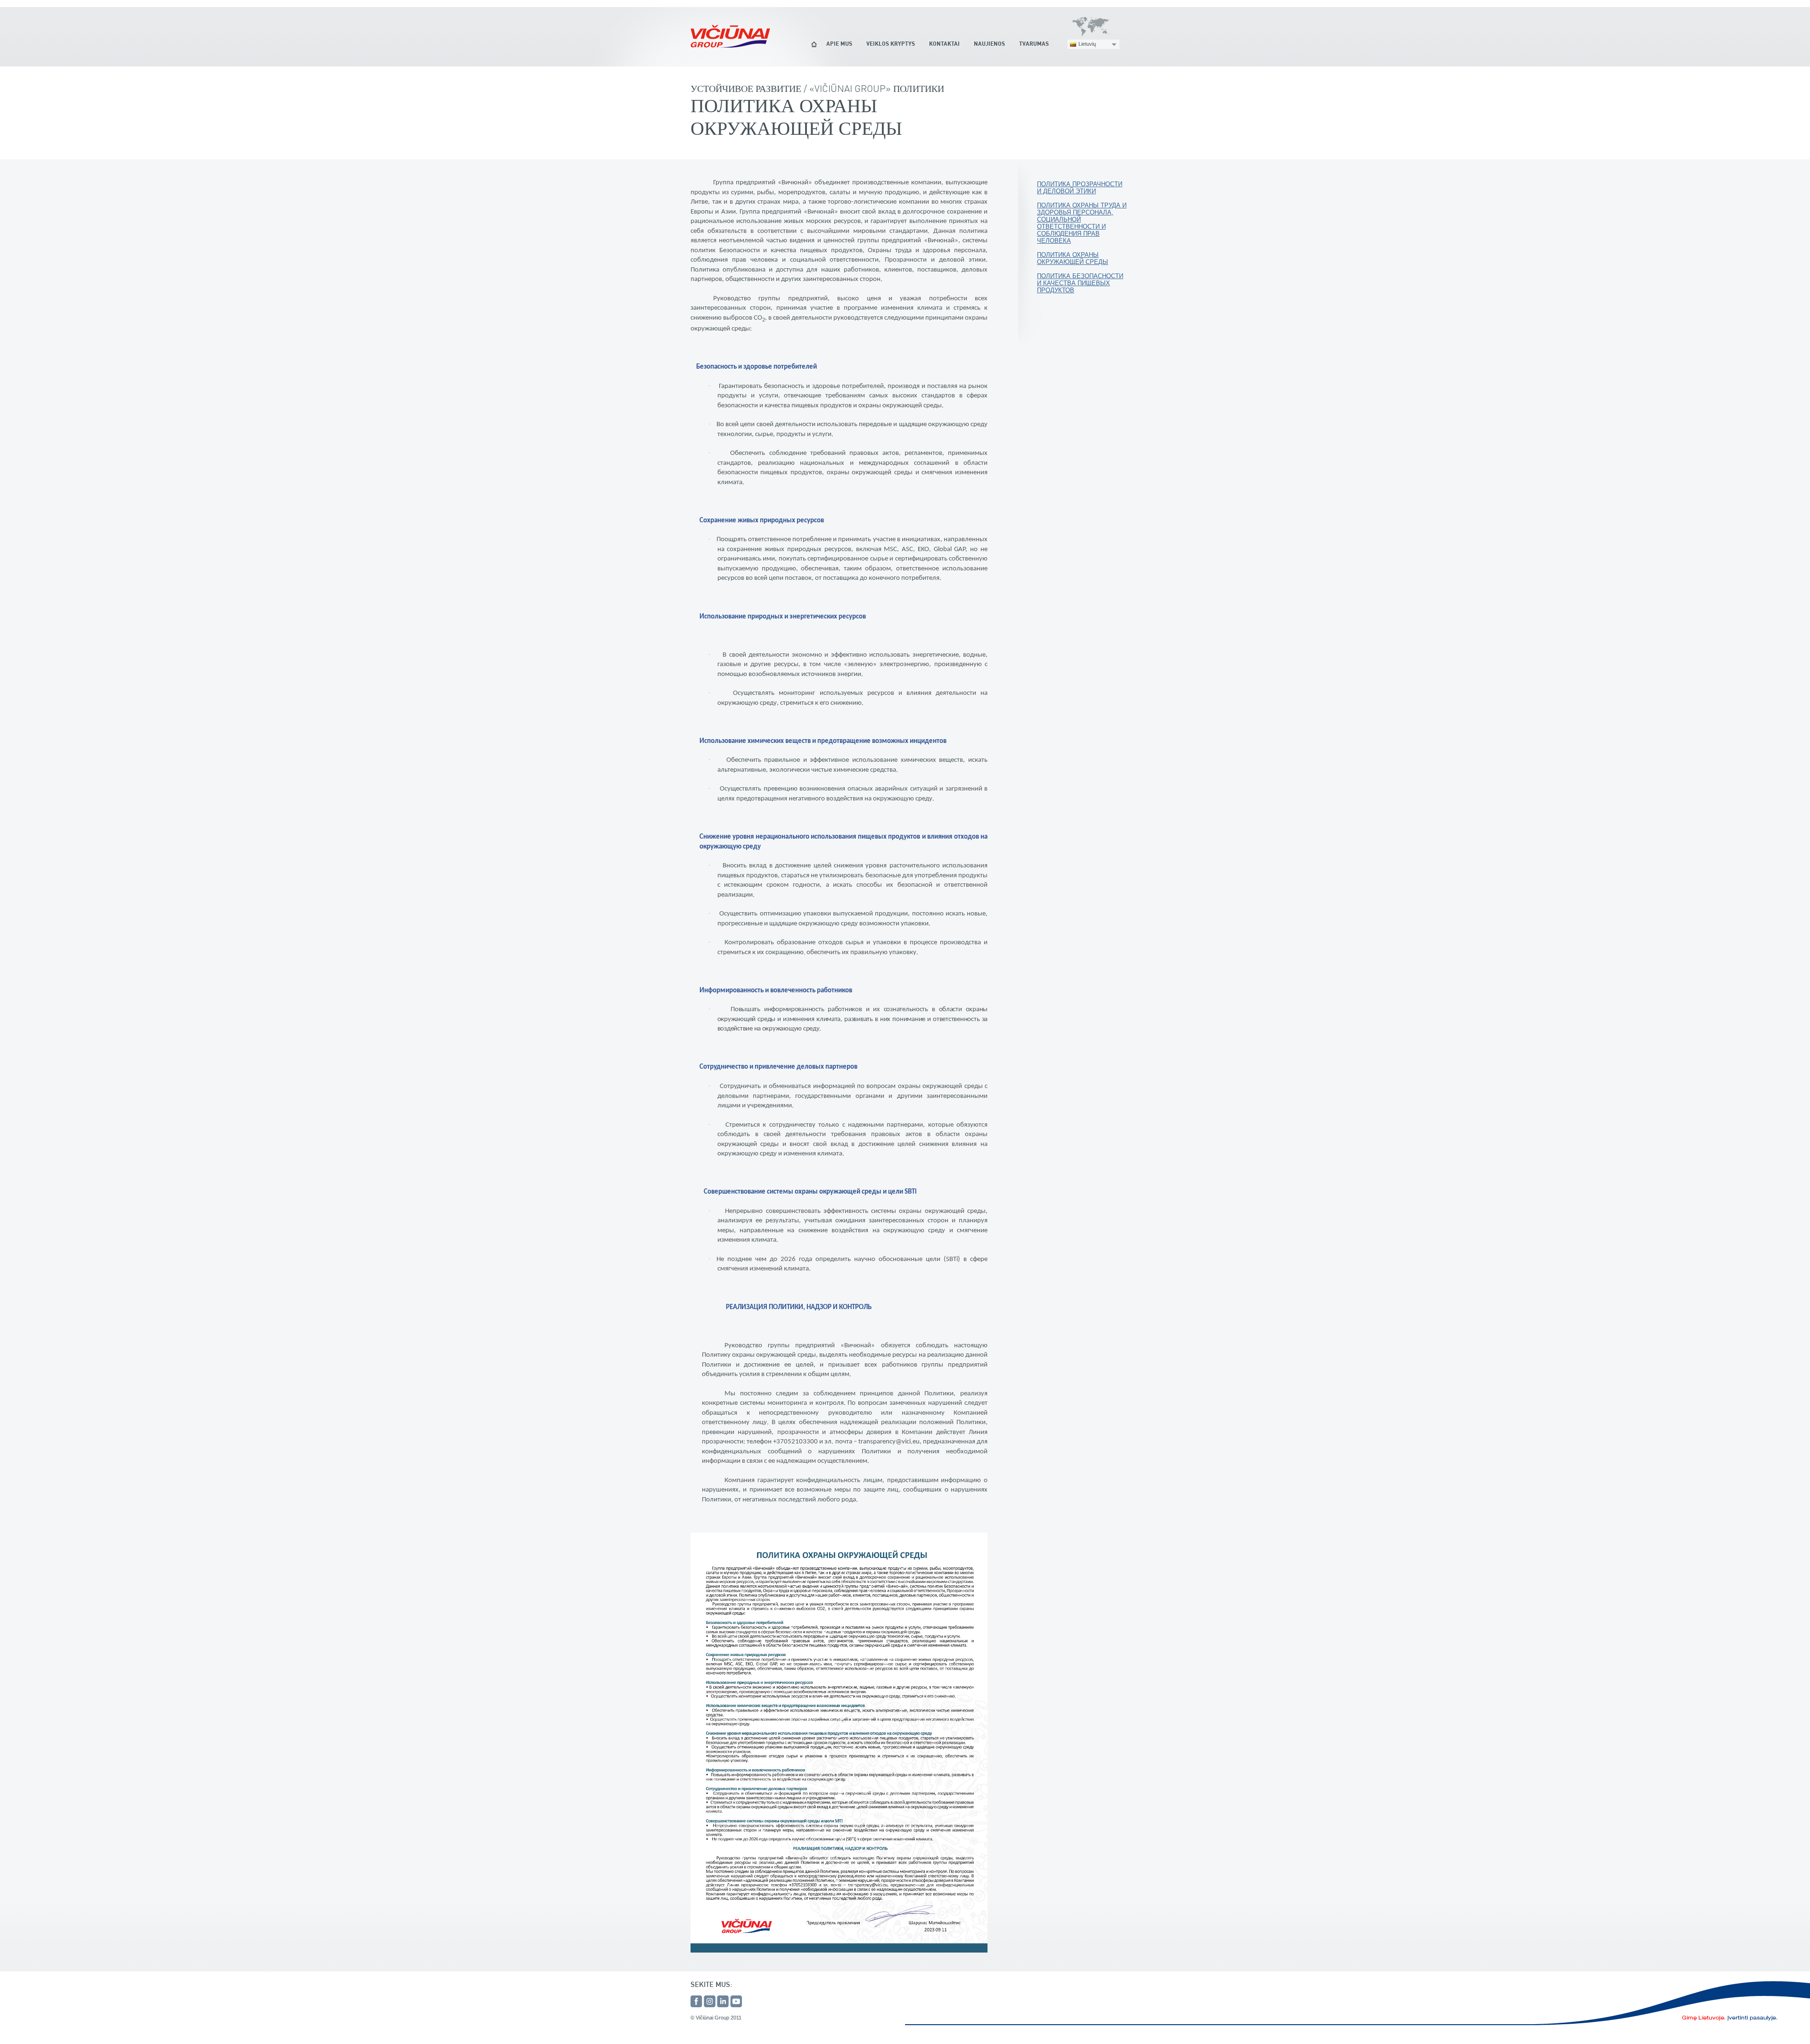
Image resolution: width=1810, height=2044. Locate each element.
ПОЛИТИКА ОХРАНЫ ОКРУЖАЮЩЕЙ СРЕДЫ (1073, 258)
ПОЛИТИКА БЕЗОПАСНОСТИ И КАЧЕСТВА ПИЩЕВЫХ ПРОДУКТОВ (1080, 283)
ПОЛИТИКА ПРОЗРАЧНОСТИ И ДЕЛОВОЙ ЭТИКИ (1080, 188)
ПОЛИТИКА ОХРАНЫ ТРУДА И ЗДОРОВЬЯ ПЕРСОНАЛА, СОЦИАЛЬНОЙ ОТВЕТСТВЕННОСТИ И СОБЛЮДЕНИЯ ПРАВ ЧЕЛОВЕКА (1082, 223)
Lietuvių (1087, 44)
